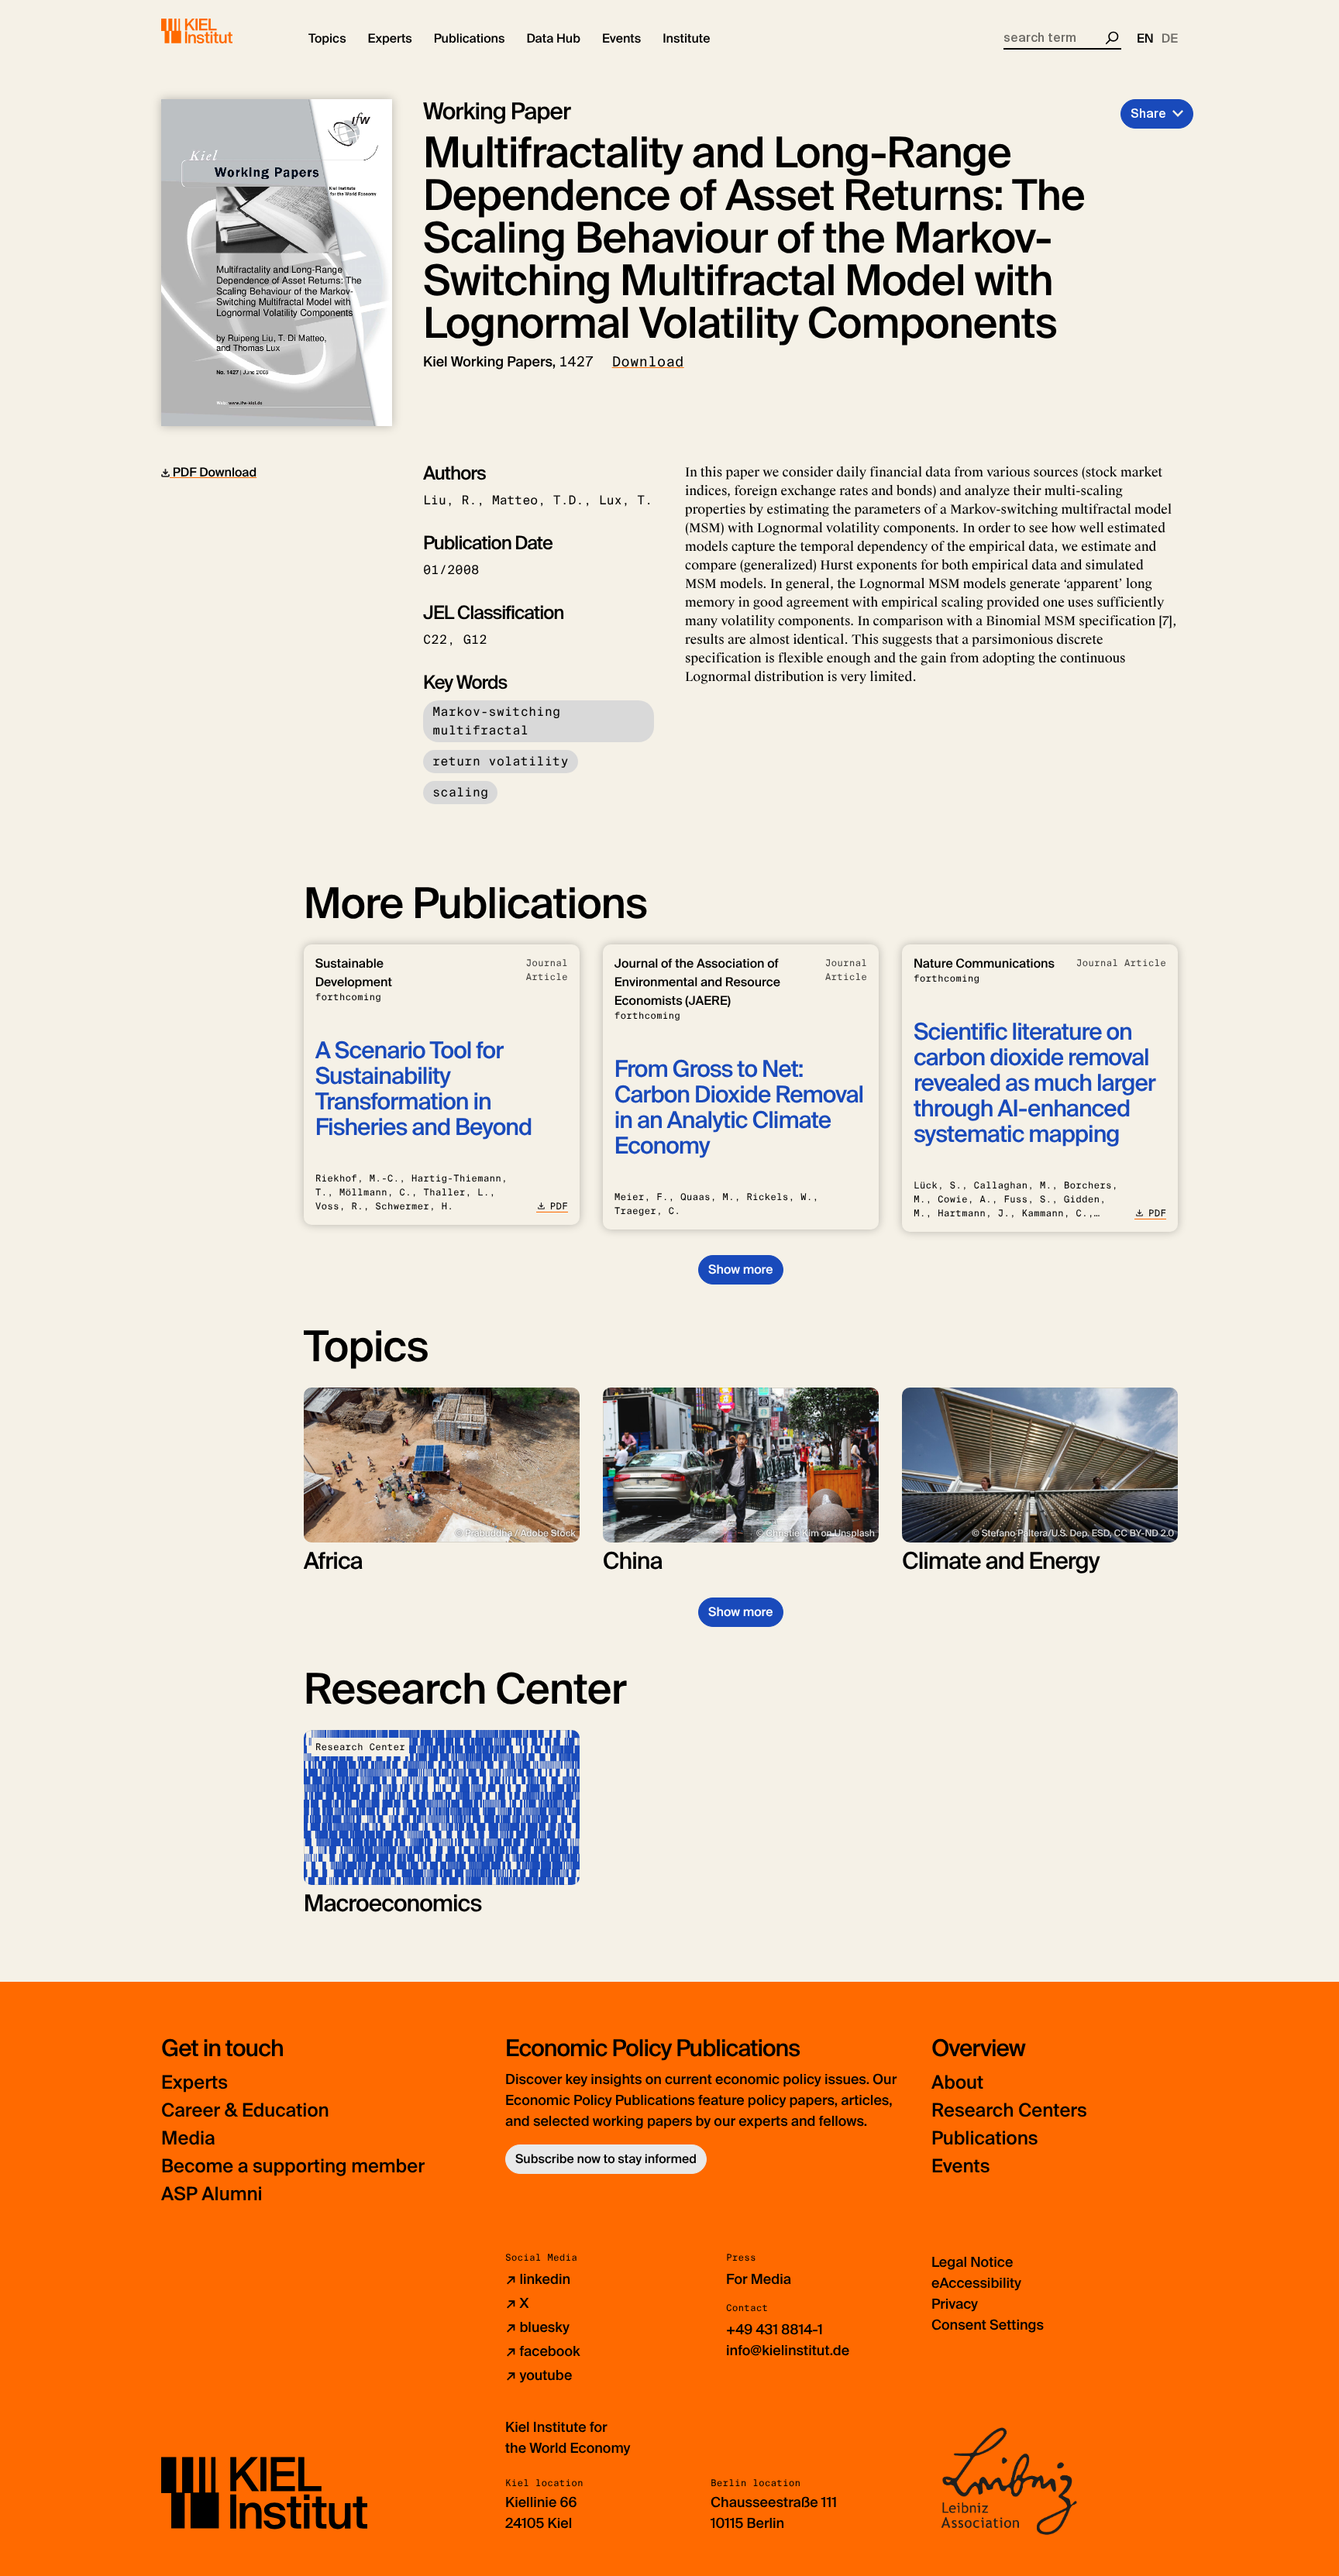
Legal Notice (972, 2262)
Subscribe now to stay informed (606, 2159)
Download (648, 362)
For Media (759, 2279)
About (957, 2083)
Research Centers (1009, 2111)
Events (960, 2167)
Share (1148, 113)
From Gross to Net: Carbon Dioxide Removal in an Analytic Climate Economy (739, 1108)
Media (188, 2139)
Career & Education (245, 2111)
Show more (740, 1269)
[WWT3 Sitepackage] (219, 31)
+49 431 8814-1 (774, 2330)
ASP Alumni (212, 2194)
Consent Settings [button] (988, 2325)
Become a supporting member (293, 2167)
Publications (984, 2139)
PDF (559, 1206)
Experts (194, 2083)
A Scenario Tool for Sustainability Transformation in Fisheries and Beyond (423, 1089)
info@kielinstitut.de (788, 2351)
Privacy (955, 2304)
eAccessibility (976, 2283)
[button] (327, 39)
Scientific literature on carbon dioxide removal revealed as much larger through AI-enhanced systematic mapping (1034, 1083)
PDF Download (213, 472)
